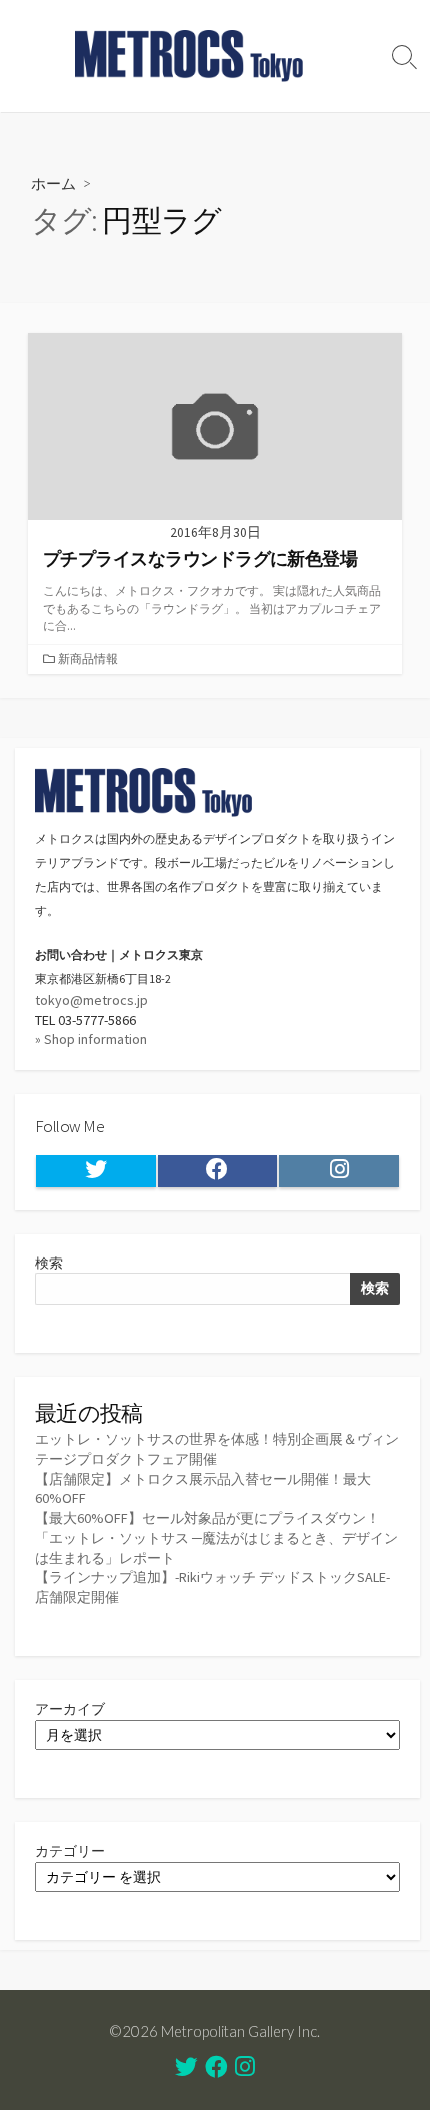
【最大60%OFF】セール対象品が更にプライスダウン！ (207, 1518)
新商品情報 (88, 658)
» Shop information (91, 1039)
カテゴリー (70, 1851)
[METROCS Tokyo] (190, 56)
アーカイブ (70, 1709)
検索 (49, 1263)
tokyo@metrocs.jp (91, 1000)
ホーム (53, 183)
